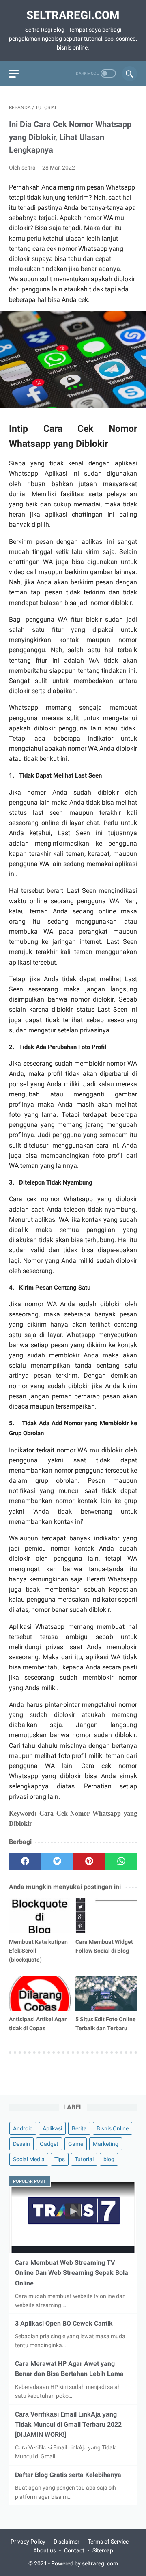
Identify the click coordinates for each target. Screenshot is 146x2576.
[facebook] (25, 1861)
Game (76, 2144)
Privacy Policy (28, 2542)
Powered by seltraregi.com (85, 2563)
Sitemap (103, 2550)
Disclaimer (67, 2542)
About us (45, 2550)
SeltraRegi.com (73, 15)
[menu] (14, 74)
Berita (79, 2128)
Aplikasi (52, 2128)
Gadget (49, 2144)
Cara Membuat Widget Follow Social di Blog (104, 1946)
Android (23, 2128)
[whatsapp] (121, 1861)
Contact (74, 2550)
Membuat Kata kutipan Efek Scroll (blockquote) (38, 1951)
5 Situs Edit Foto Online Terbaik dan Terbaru (106, 2024)
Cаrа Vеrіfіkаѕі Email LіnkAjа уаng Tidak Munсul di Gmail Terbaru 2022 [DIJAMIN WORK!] (68, 2424)
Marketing (106, 2144)
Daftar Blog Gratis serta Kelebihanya (68, 2475)
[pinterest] (89, 1861)
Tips (60, 2159)
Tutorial (84, 2159)
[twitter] (57, 1861)
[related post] (40, 1916)
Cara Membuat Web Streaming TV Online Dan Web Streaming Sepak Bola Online (72, 2273)
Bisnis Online (113, 2128)
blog (109, 2159)
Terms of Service (108, 2542)
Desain (21, 2144)
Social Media (29, 2159)
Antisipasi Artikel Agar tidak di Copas (38, 2024)
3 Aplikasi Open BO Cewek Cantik (64, 2323)
